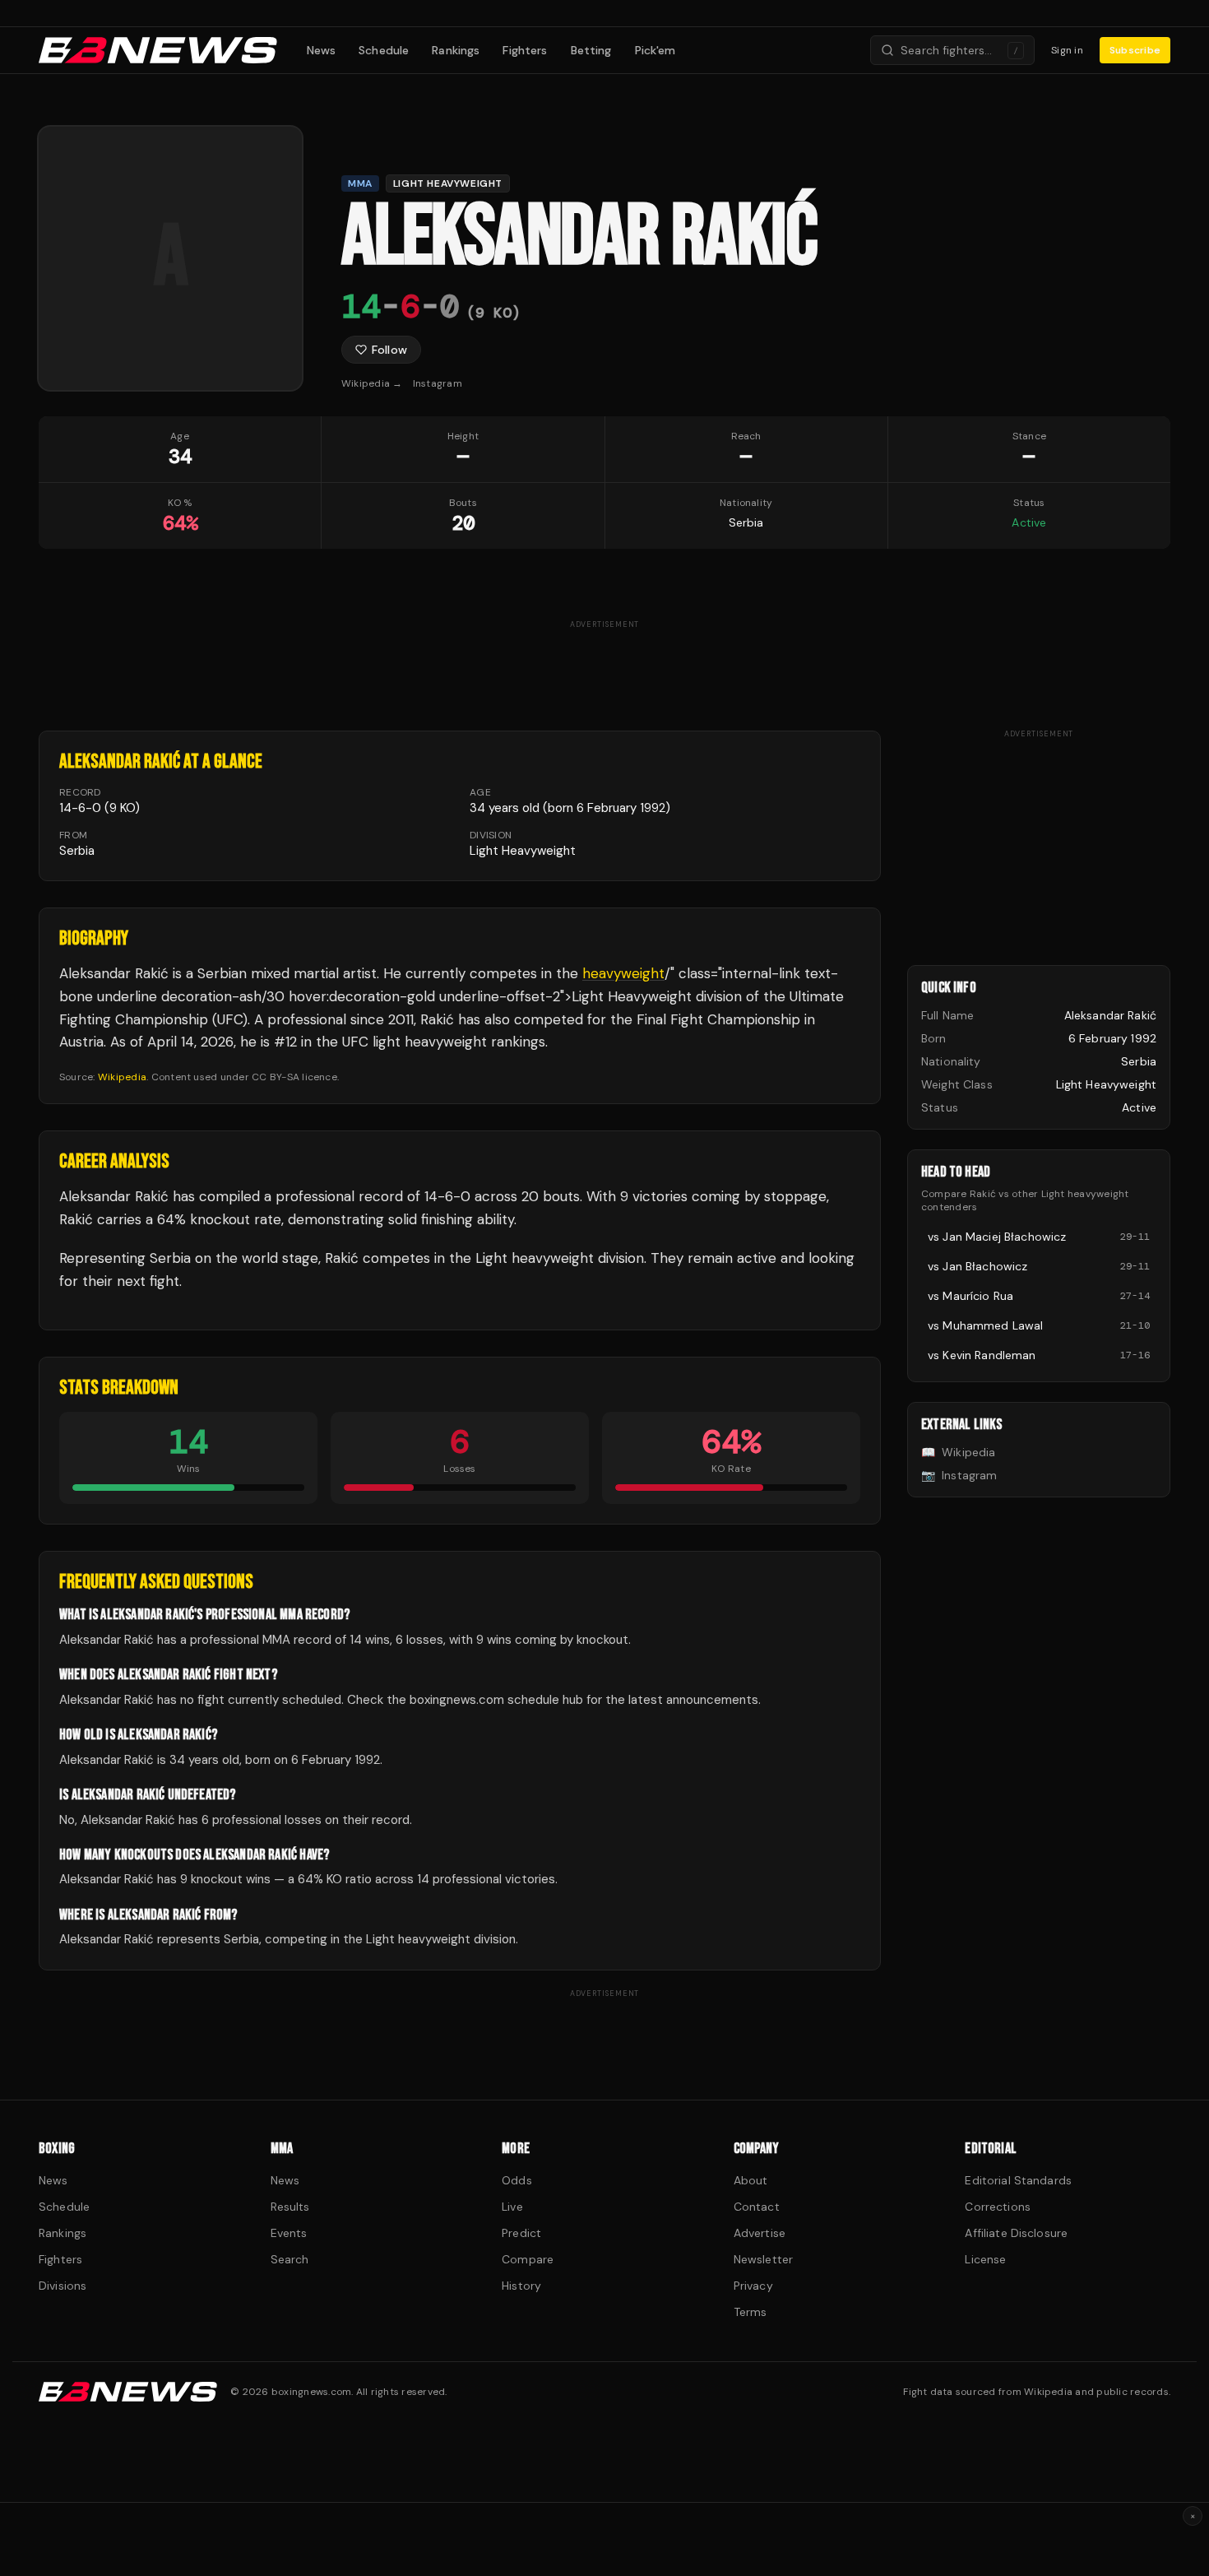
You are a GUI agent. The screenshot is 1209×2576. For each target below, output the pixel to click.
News (322, 50)
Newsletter (763, 2259)
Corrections (998, 2207)
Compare (528, 2259)
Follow (389, 350)
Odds (517, 2180)
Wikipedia (122, 1077)
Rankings (456, 50)
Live (512, 2207)
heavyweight (623, 973)
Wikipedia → (372, 383)
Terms (750, 2312)
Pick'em (655, 50)
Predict (521, 2233)
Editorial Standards (1018, 2180)
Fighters (525, 50)
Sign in (1067, 50)
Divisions (63, 2286)
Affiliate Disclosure (1016, 2233)
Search (290, 2259)
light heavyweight (523, 851)
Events (289, 2233)
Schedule (384, 50)
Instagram (438, 383)
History (521, 2286)
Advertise (760, 2233)
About (751, 2180)
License (985, 2259)
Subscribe (1135, 50)
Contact (757, 2207)
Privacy (753, 2286)
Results (290, 2207)
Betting (591, 50)
